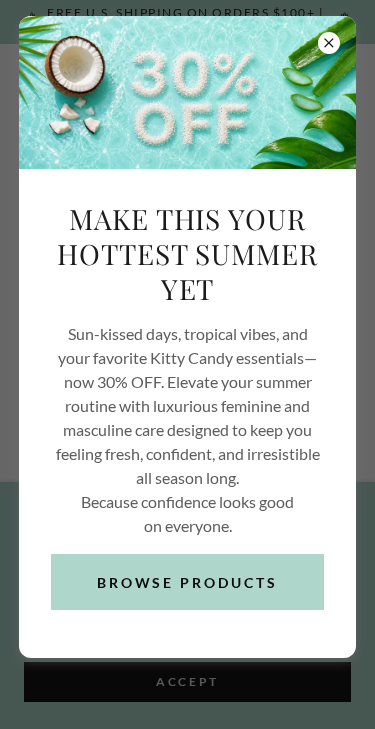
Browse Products (188, 582)
